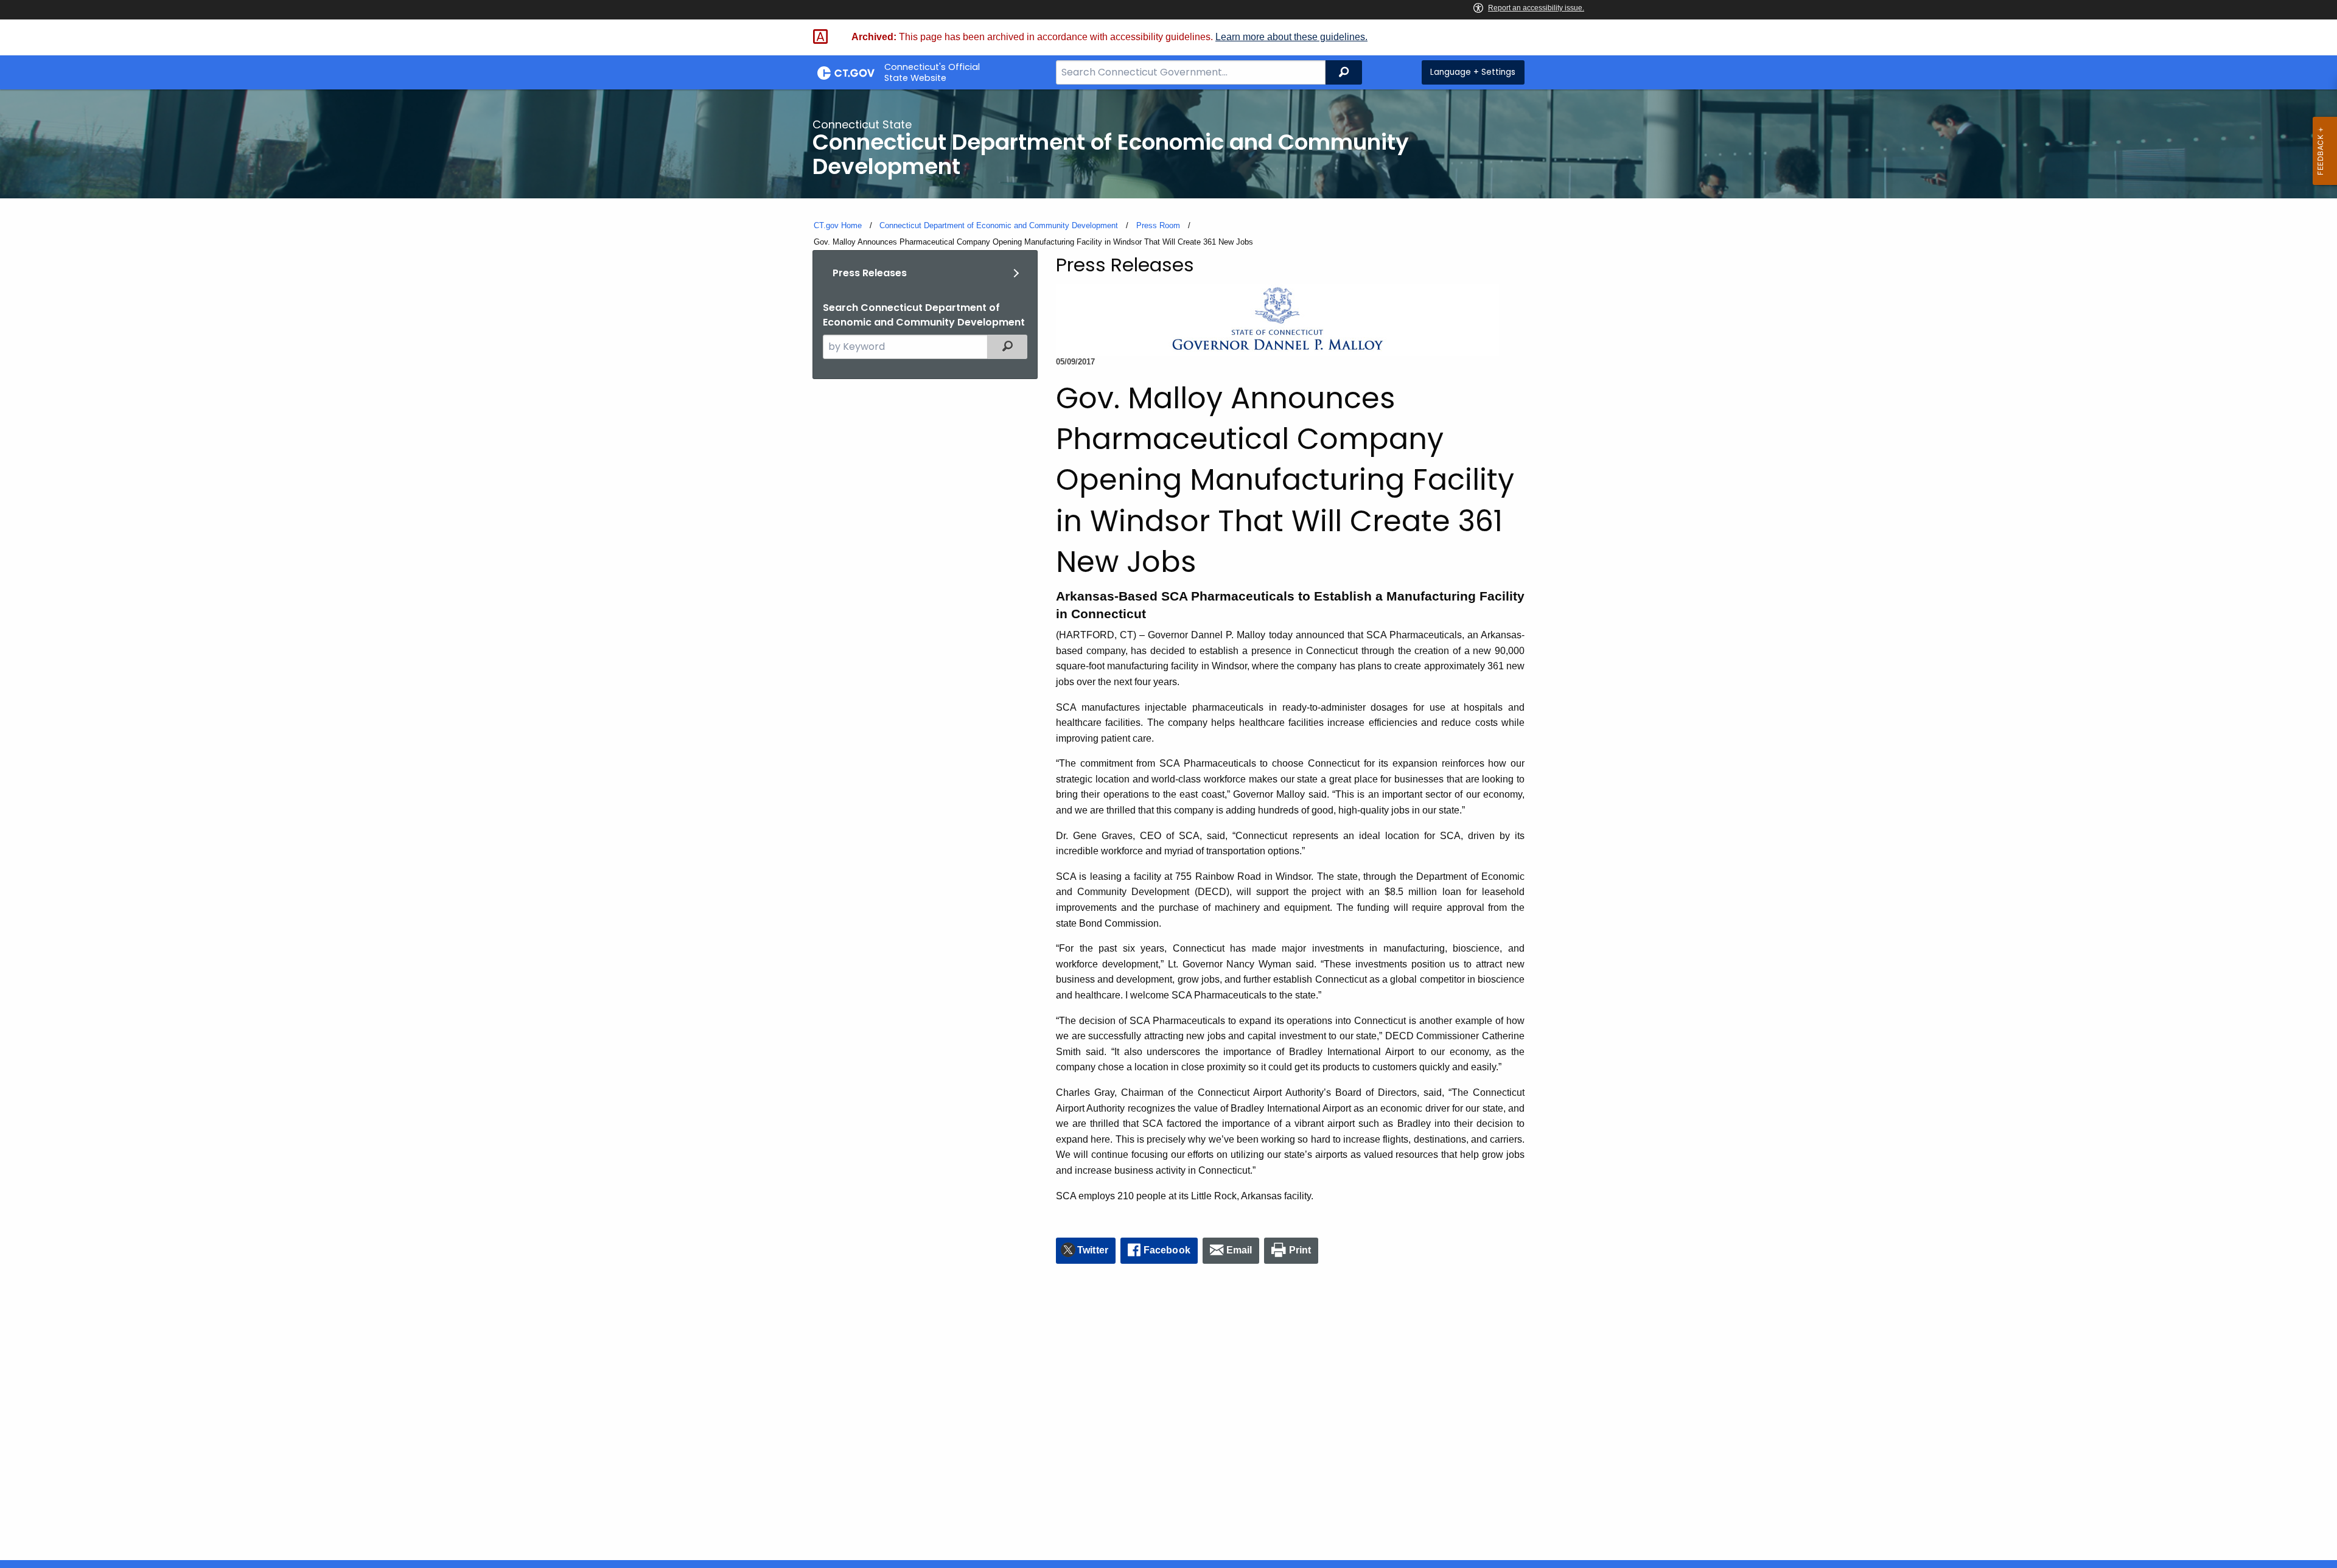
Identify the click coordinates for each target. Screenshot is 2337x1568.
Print (1300, 1250)
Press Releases (870, 273)
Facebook (1167, 1250)
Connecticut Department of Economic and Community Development (999, 225)
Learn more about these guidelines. (1291, 37)
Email (1239, 1250)
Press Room (1158, 225)
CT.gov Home (838, 225)
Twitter (1093, 1250)
